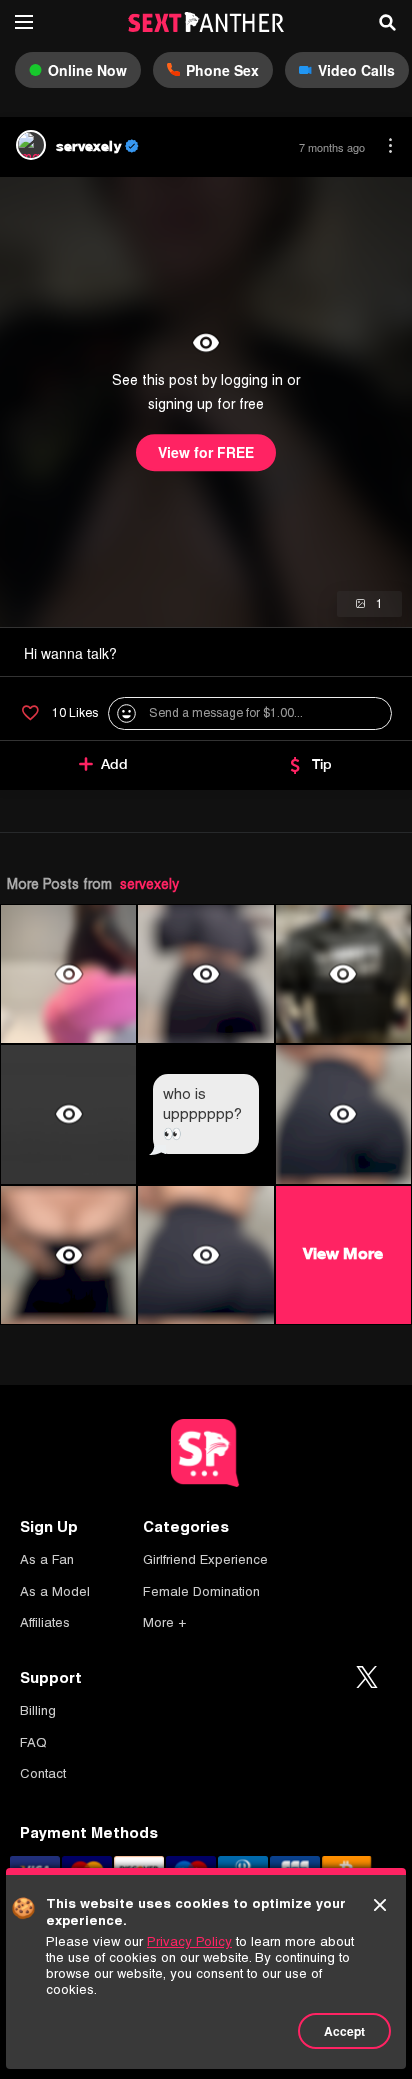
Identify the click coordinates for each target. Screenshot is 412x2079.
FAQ (33, 1742)
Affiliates (45, 1622)
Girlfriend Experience (205, 1559)
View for (206, 453)
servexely (149, 884)
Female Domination (201, 1591)
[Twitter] (367, 1678)
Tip (322, 764)
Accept (344, 2031)
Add (114, 764)
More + (164, 1622)
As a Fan (47, 1559)
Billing (38, 1710)
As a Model (55, 1591)
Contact (43, 1773)
